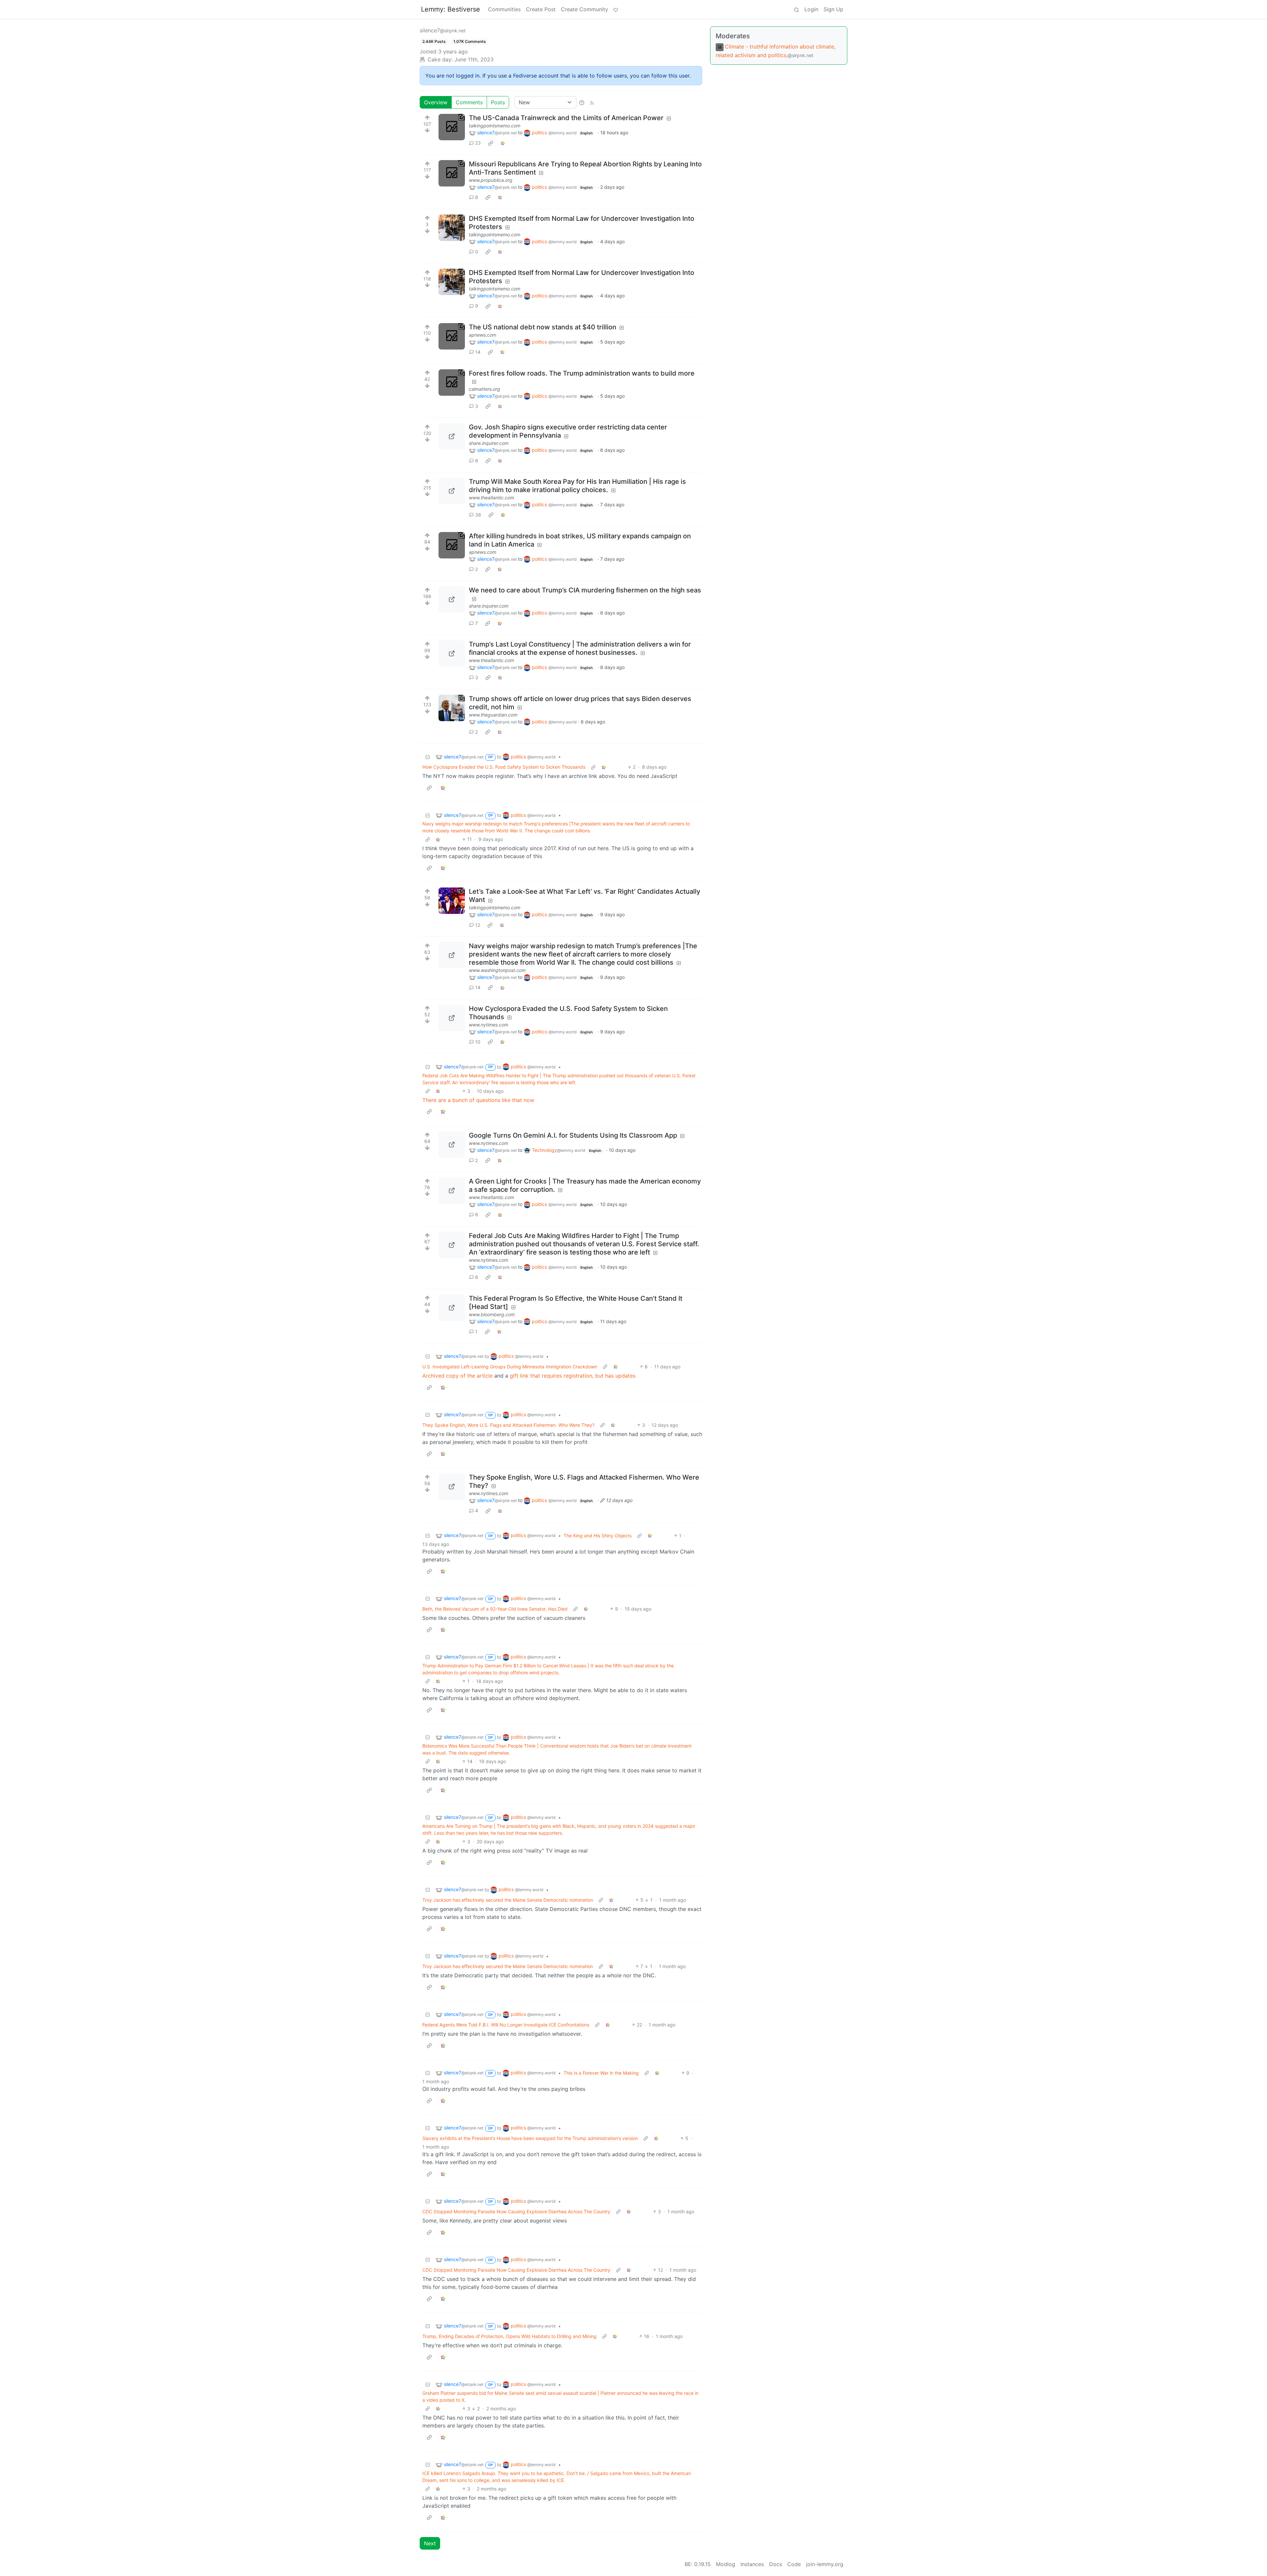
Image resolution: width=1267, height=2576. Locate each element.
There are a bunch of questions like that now (478, 1100)
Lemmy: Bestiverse (451, 9)
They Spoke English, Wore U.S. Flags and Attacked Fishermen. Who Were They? (508, 1425)
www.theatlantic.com (491, 498)
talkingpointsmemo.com (495, 126)
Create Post (541, 9)
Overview (436, 102)
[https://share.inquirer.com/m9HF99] (452, 436)
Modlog (726, 2564)
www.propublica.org (491, 180)
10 (478, 1042)
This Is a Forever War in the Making (601, 2073)
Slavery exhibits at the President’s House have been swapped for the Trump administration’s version (530, 2138)
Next (430, 2543)
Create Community (585, 9)
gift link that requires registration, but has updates (573, 1376)
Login (811, 9)
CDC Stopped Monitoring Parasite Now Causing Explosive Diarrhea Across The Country (516, 2211)
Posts (498, 102)
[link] (491, 143)
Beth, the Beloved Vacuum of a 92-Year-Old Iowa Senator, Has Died (495, 1609)
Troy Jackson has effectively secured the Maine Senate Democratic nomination (508, 1900)
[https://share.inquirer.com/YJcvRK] (452, 599)
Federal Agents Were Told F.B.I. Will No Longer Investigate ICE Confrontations (506, 2025)
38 (478, 515)
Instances (752, 2564)
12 (478, 925)
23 (478, 143)
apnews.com (483, 335)
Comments (469, 102)
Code (794, 2564)
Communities (504, 9)
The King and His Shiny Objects (598, 1536)
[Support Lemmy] (616, 9)
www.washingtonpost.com (497, 970)
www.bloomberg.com (492, 1314)
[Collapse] (428, 757)
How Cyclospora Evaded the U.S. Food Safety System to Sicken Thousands (504, 767)
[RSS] (592, 102)
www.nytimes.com (488, 1025)
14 (478, 352)
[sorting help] (582, 102)
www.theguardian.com (493, 715)
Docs (776, 2564)
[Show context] (593, 767)
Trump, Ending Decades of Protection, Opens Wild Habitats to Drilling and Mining (509, 2336)
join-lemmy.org (825, 2564)
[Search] (796, 9)
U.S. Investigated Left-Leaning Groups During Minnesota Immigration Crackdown (510, 1367)
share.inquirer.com (489, 443)
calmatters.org (485, 389)
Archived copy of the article (457, 1376)
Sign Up (833, 9)
